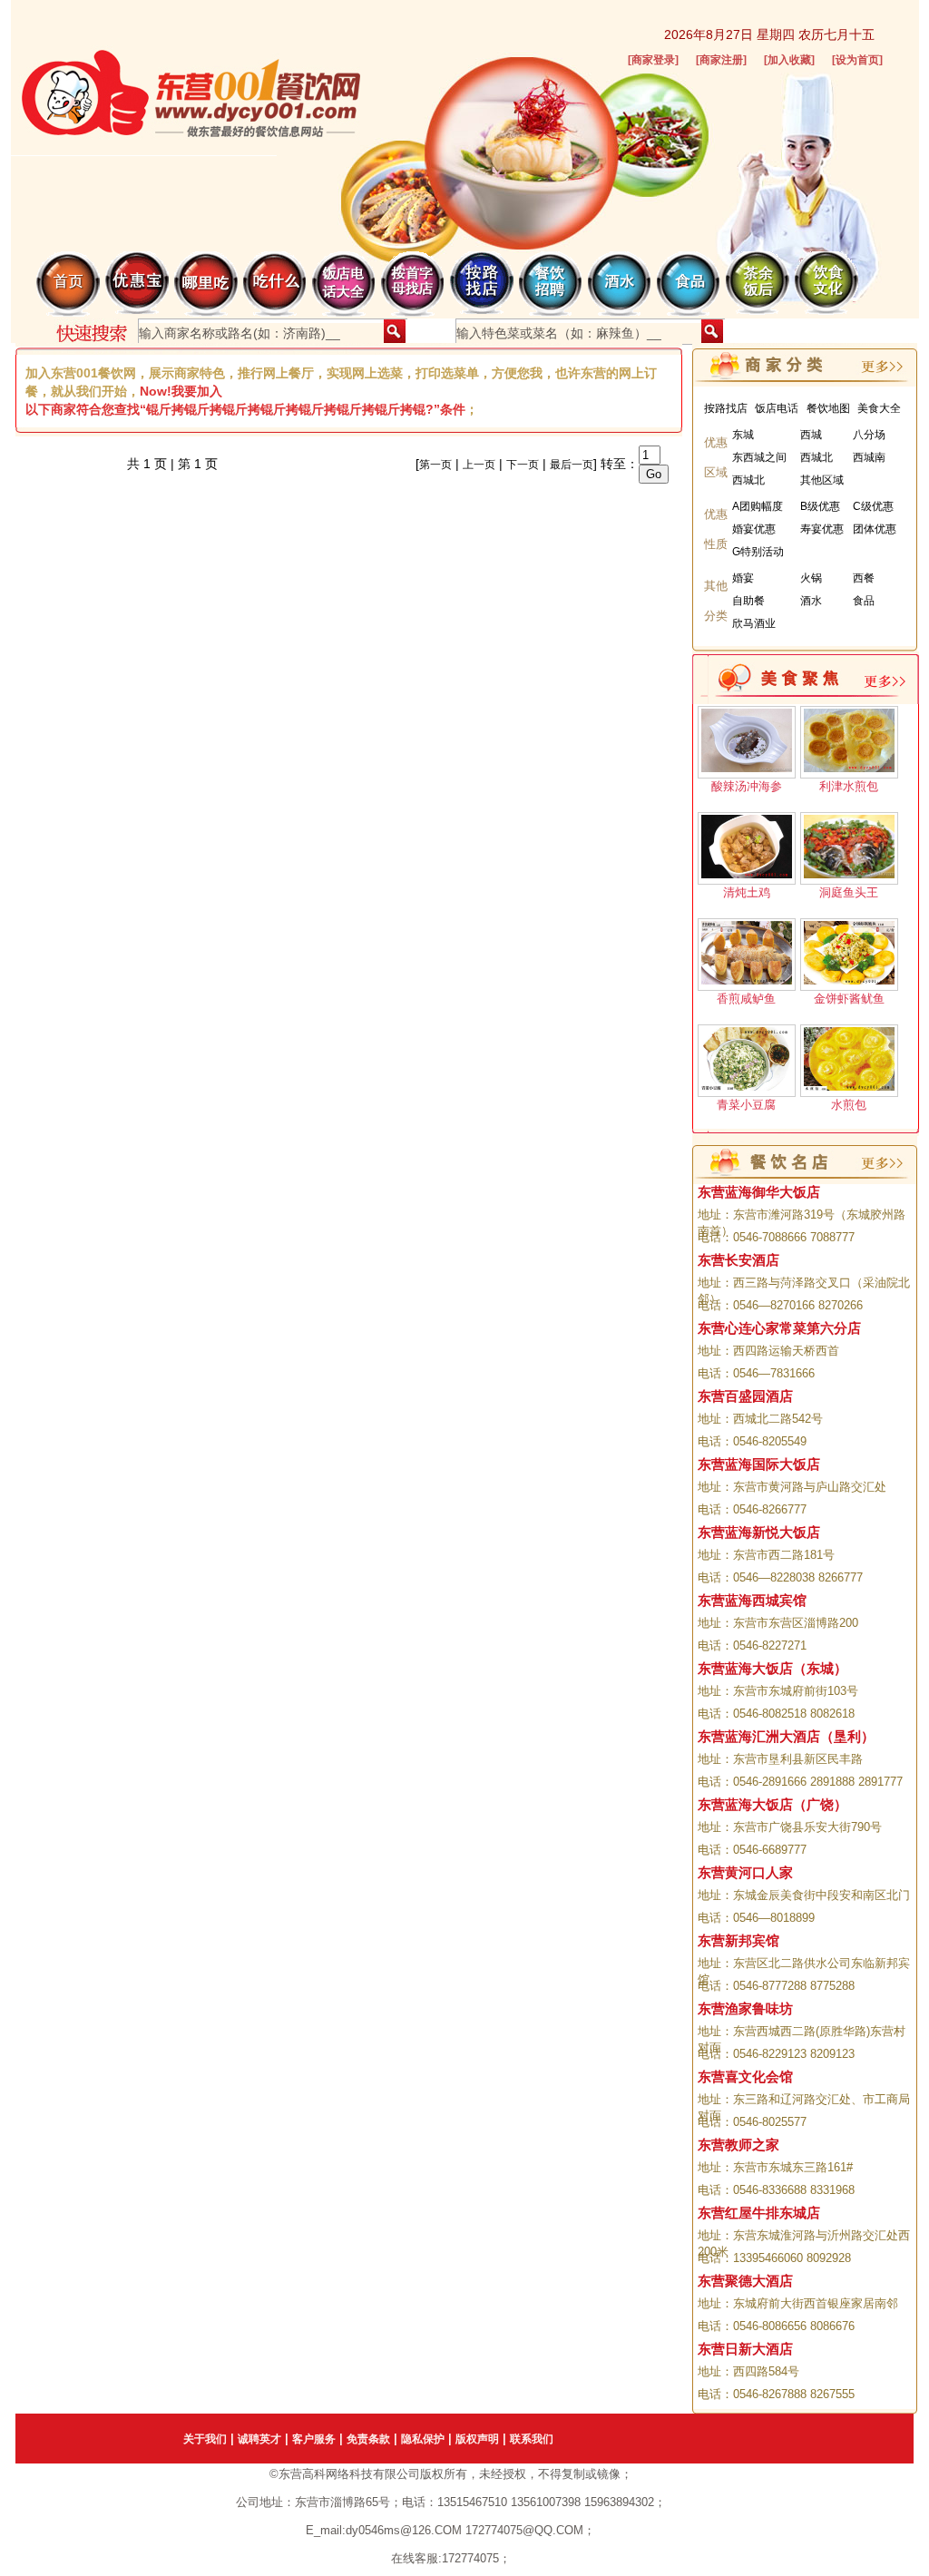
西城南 (869, 457)
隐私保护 (423, 2439)
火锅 (811, 578)
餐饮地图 (828, 408)
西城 (811, 435)
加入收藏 (789, 60)
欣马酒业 (754, 623)
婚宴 (743, 578)
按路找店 (726, 408)
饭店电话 (777, 408)
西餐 (864, 578)
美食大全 (879, 408)
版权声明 (477, 2439)
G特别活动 (758, 552)
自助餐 (748, 601)
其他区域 (822, 480)
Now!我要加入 (181, 391)
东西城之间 (759, 457)
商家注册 (721, 60)
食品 (864, 601)
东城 (743, 435)
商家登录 (653, 60)
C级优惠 (873, 506)
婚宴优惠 (754, 529)
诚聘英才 (259, 2439)
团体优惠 (875, 529)
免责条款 (368, 2439)
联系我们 (532, 2439)
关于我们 (205, 2439)
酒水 (811, 601)
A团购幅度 (758, 506)
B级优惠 (820, 506)
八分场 (869, 435)
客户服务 (314, 2439)
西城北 (817, 457)
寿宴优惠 (822, 529)
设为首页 (857, 60)
